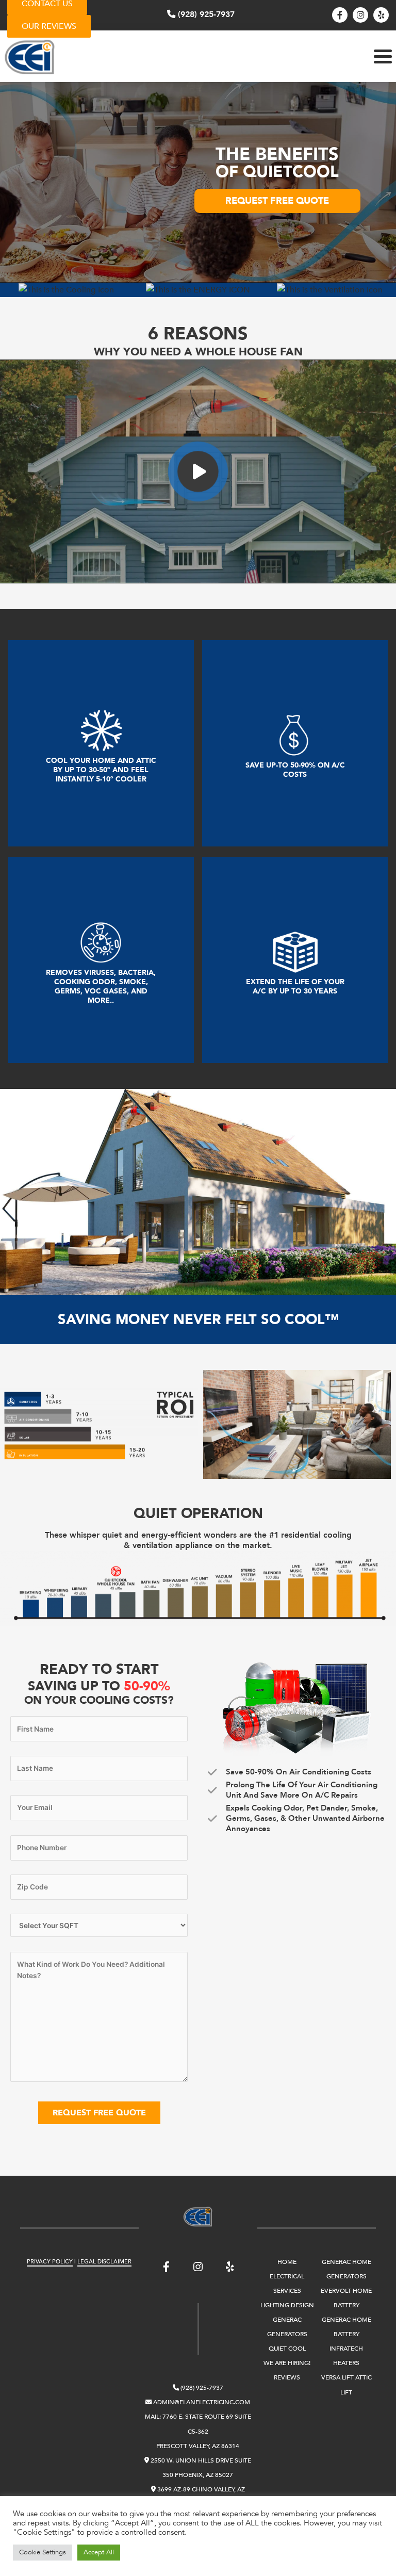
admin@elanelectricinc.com (201, 2402)
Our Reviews (49, 26)
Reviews (287, 2378)
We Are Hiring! (287, 2363)
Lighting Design (287, 2305)
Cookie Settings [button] (43, 2552)
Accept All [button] (99, 2552)
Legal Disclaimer (104, 2262)
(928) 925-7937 (205, 14)
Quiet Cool (287, 2349)
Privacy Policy (50, 2262)
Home (287, 2262)
